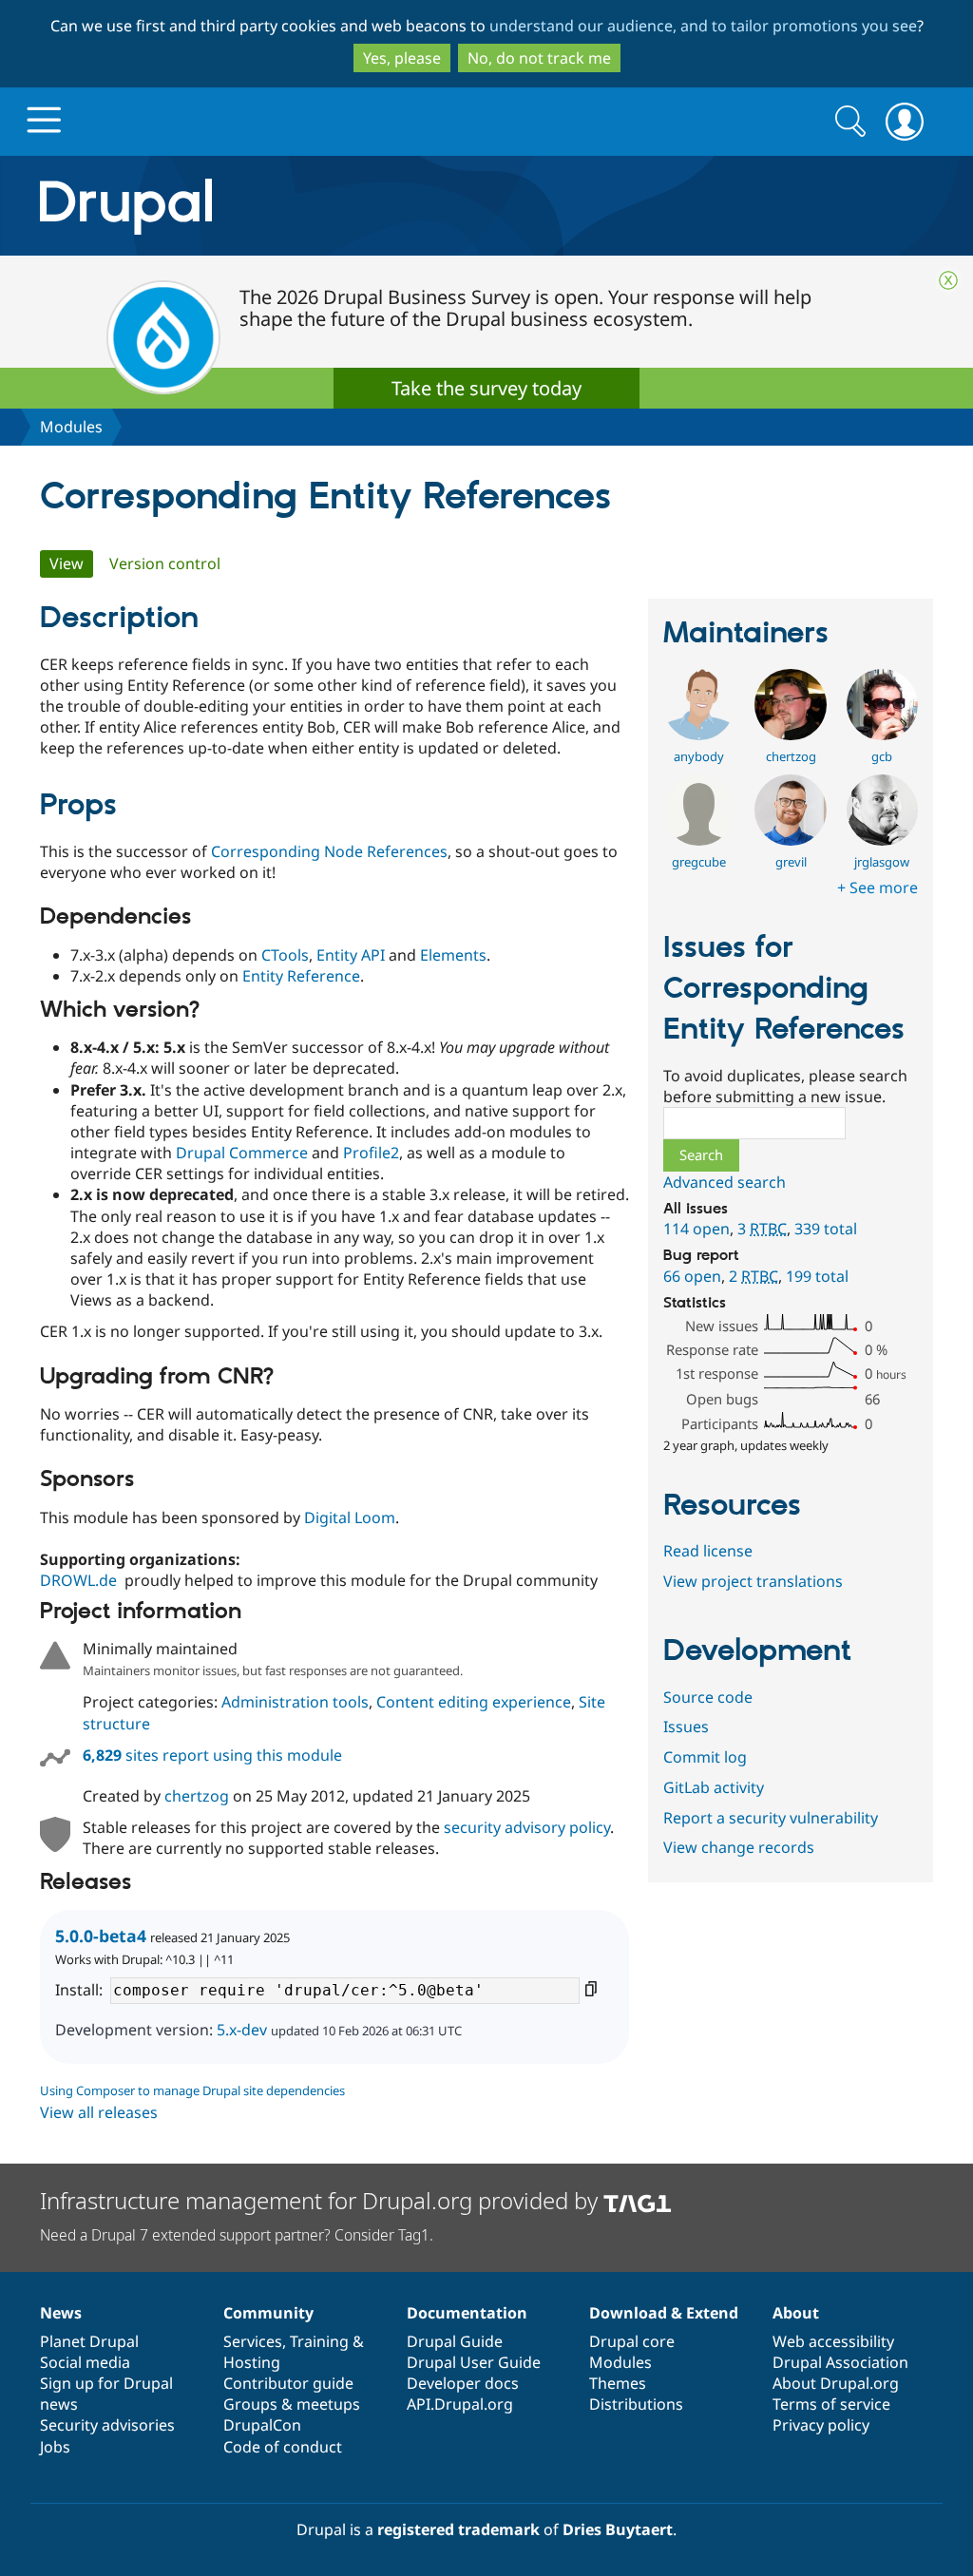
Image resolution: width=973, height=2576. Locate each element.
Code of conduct (283, 2447)
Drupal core (632, 2341)
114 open (696, 1229)
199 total (817, 1276)
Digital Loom (350, 1517)
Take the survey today (486, 388)
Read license (708, 1551)
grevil (791, 862)
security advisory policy (527, 1827)
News (61, 2313)
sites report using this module (212, 1755)
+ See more (878, 887)
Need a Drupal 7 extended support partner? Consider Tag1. (237, 2235)
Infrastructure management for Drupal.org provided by (322, 2200)
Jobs (55, 2447)
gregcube (699, 862)
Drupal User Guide (474, 2362)
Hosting (252, 2362)
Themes (618, 2383)
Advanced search (725, 1182)
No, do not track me (539, 58)
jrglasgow (882, 862)
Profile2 (371, 1153)
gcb (882, 756)
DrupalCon (262, 2425)
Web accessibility (833, 2341)
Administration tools (295, 1702)
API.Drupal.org (460, 2404)
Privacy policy (821, 2425)
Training (319, 2341)
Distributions (636, 2404)
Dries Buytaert (618, 2529)
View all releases (99, 2112)
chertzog (197, 1796)
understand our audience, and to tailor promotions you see (703, 26)
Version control (165, 563)
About (796, 2313)
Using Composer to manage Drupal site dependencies (192, 2090)
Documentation (467, 2313)
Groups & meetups (292, 2404)
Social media (85, 2362)
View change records (739, 1847)
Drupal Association (840, 2362)
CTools (285, 955)
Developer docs (463, 2383)
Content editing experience (474, 1702)
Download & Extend (664, 2313)
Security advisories (107, 2425)
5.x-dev (242, 2030)
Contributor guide (288, 2383)
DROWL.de (78, 1580)
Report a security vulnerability (771, 1818)
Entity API (351, 955)
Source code (708, 1697)
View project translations (753, 1581)
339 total (826, 1229)
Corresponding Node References (329, 851)
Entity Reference (301, 976)
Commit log (705, 1757)
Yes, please (402, 58)
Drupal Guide (455, 2341)
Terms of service (831, 2404)
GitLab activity (714, 1787)
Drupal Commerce (242, 1153)
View (71, 563)
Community (268, 2313)
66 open (692, 1276)
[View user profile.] (699, 735)
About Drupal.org (836, 2383)
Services (253, 2341)
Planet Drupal (89, 2341)
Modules (71, 427)
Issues (686, 1727)
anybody (699, 756)
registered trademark (458, 2529)
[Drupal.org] (296, 206)
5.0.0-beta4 (101, 1936)
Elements (453, 955)
